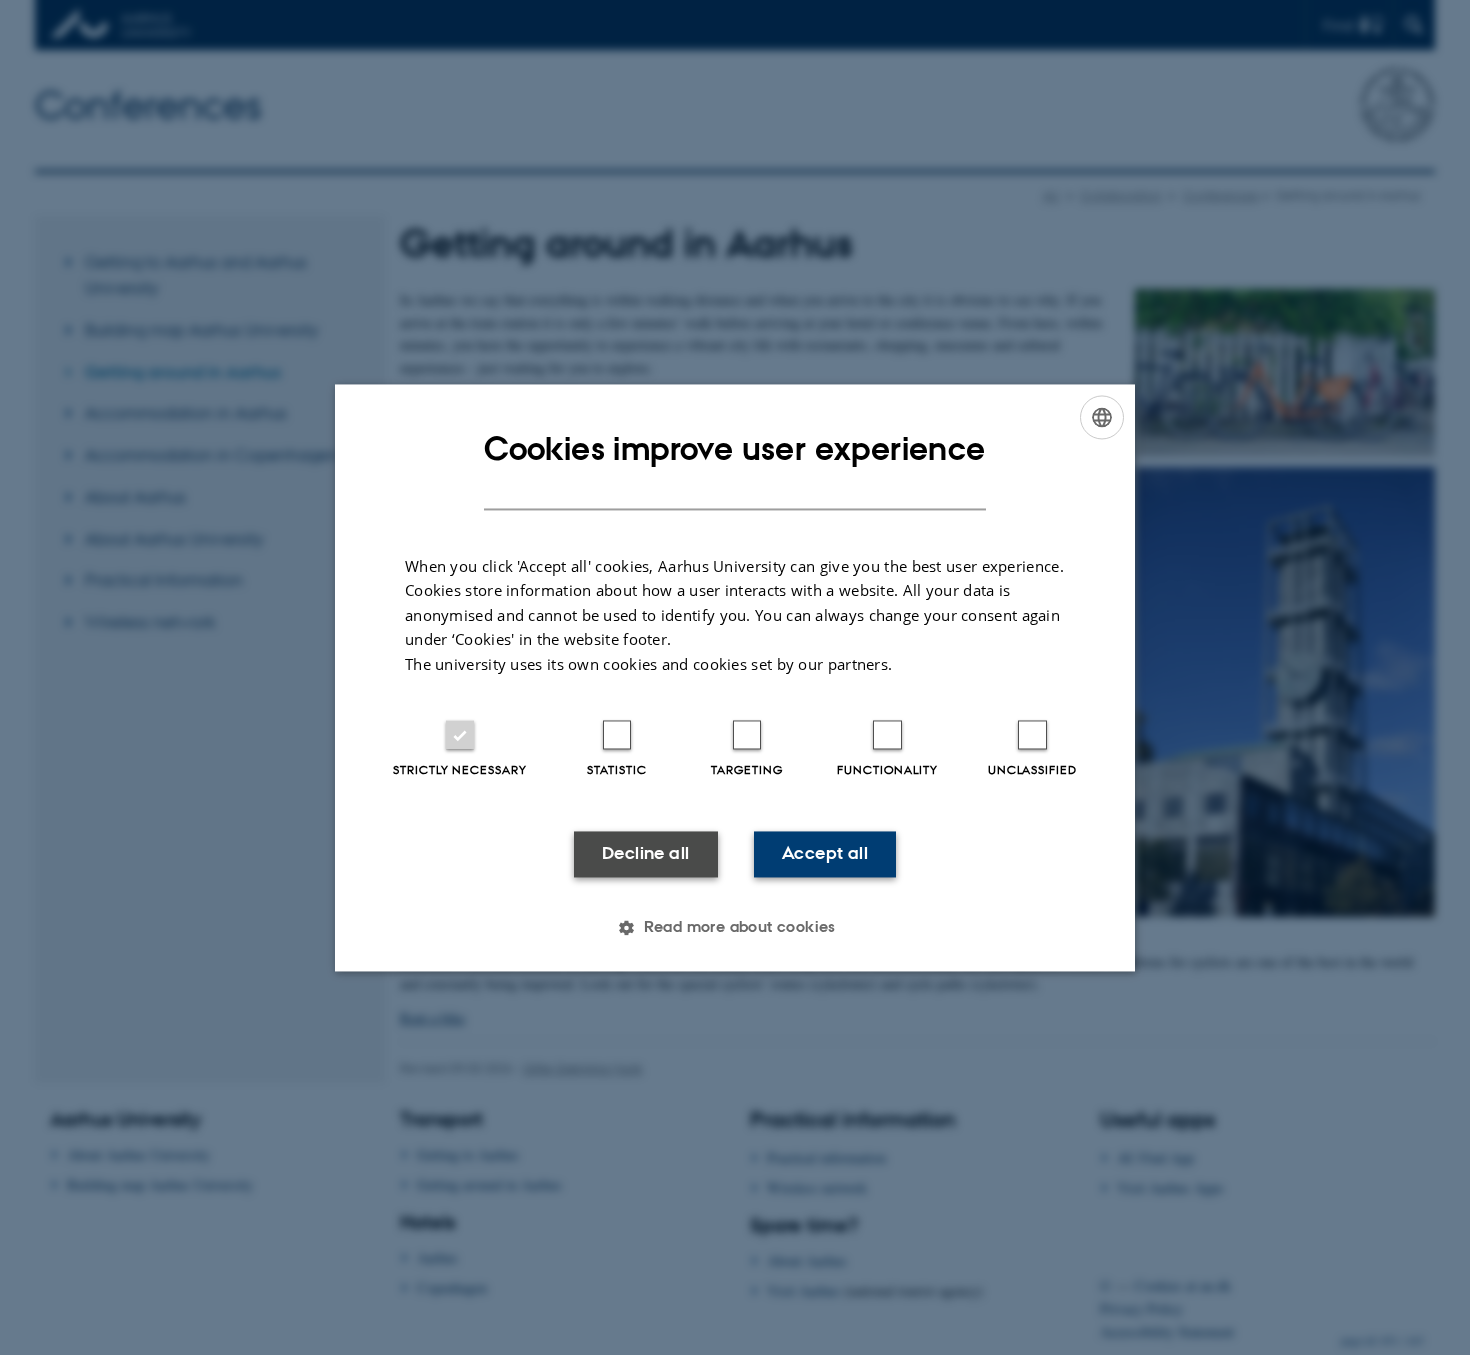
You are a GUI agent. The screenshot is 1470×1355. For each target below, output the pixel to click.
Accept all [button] (825, 854)
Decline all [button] (645, 854)
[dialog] (735, 677)
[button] (735, 927)
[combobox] (1102, 417)
